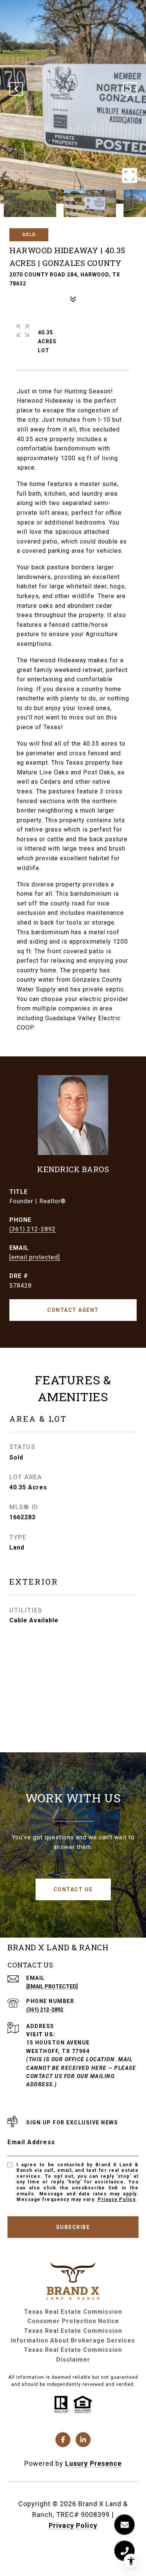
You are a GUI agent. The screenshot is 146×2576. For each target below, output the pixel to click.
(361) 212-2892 (33, 1229)
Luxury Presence (93, 2463)
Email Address (31, 2142)
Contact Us (73, 1889)
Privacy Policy (116, 2199)
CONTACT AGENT (73, 1310)
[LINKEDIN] (83, 2440)
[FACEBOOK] (63, 2440)
